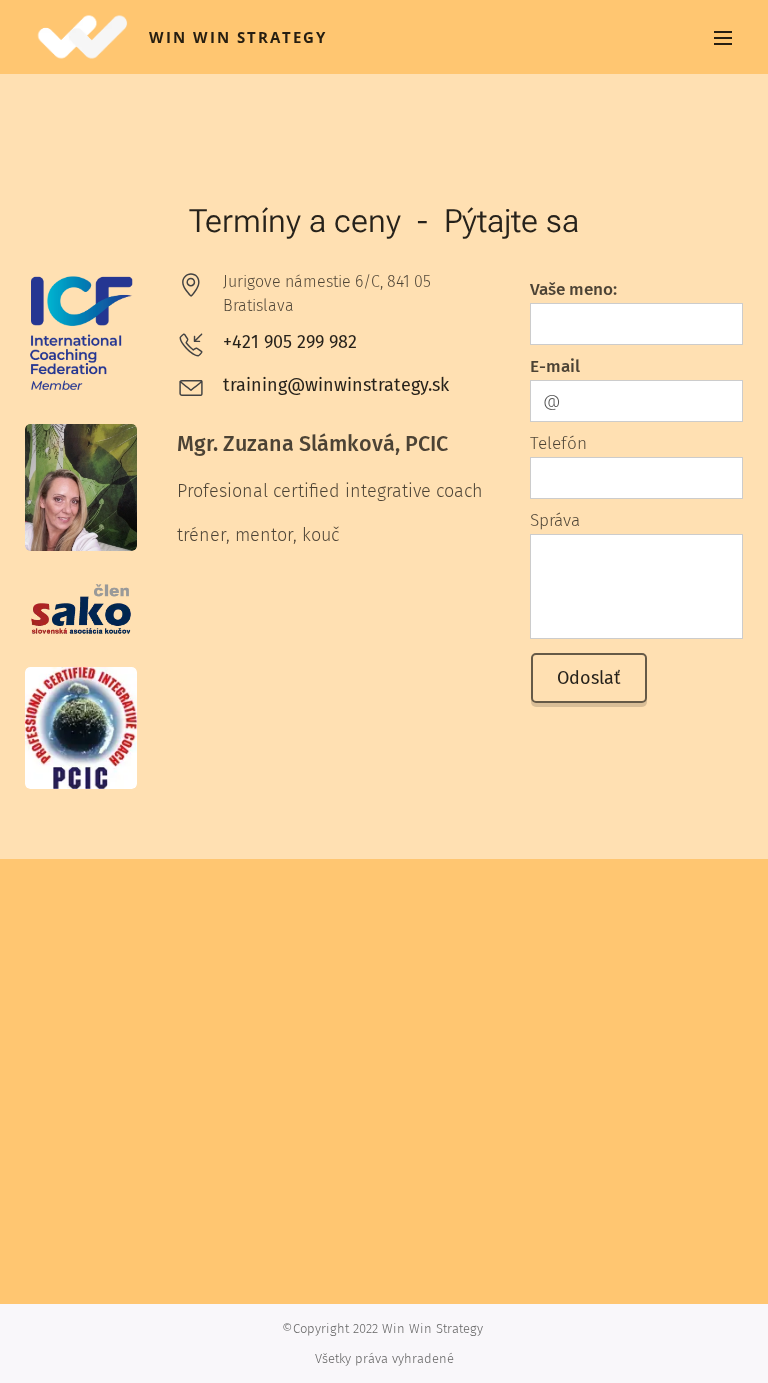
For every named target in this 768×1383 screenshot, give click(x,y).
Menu (723, 37)
